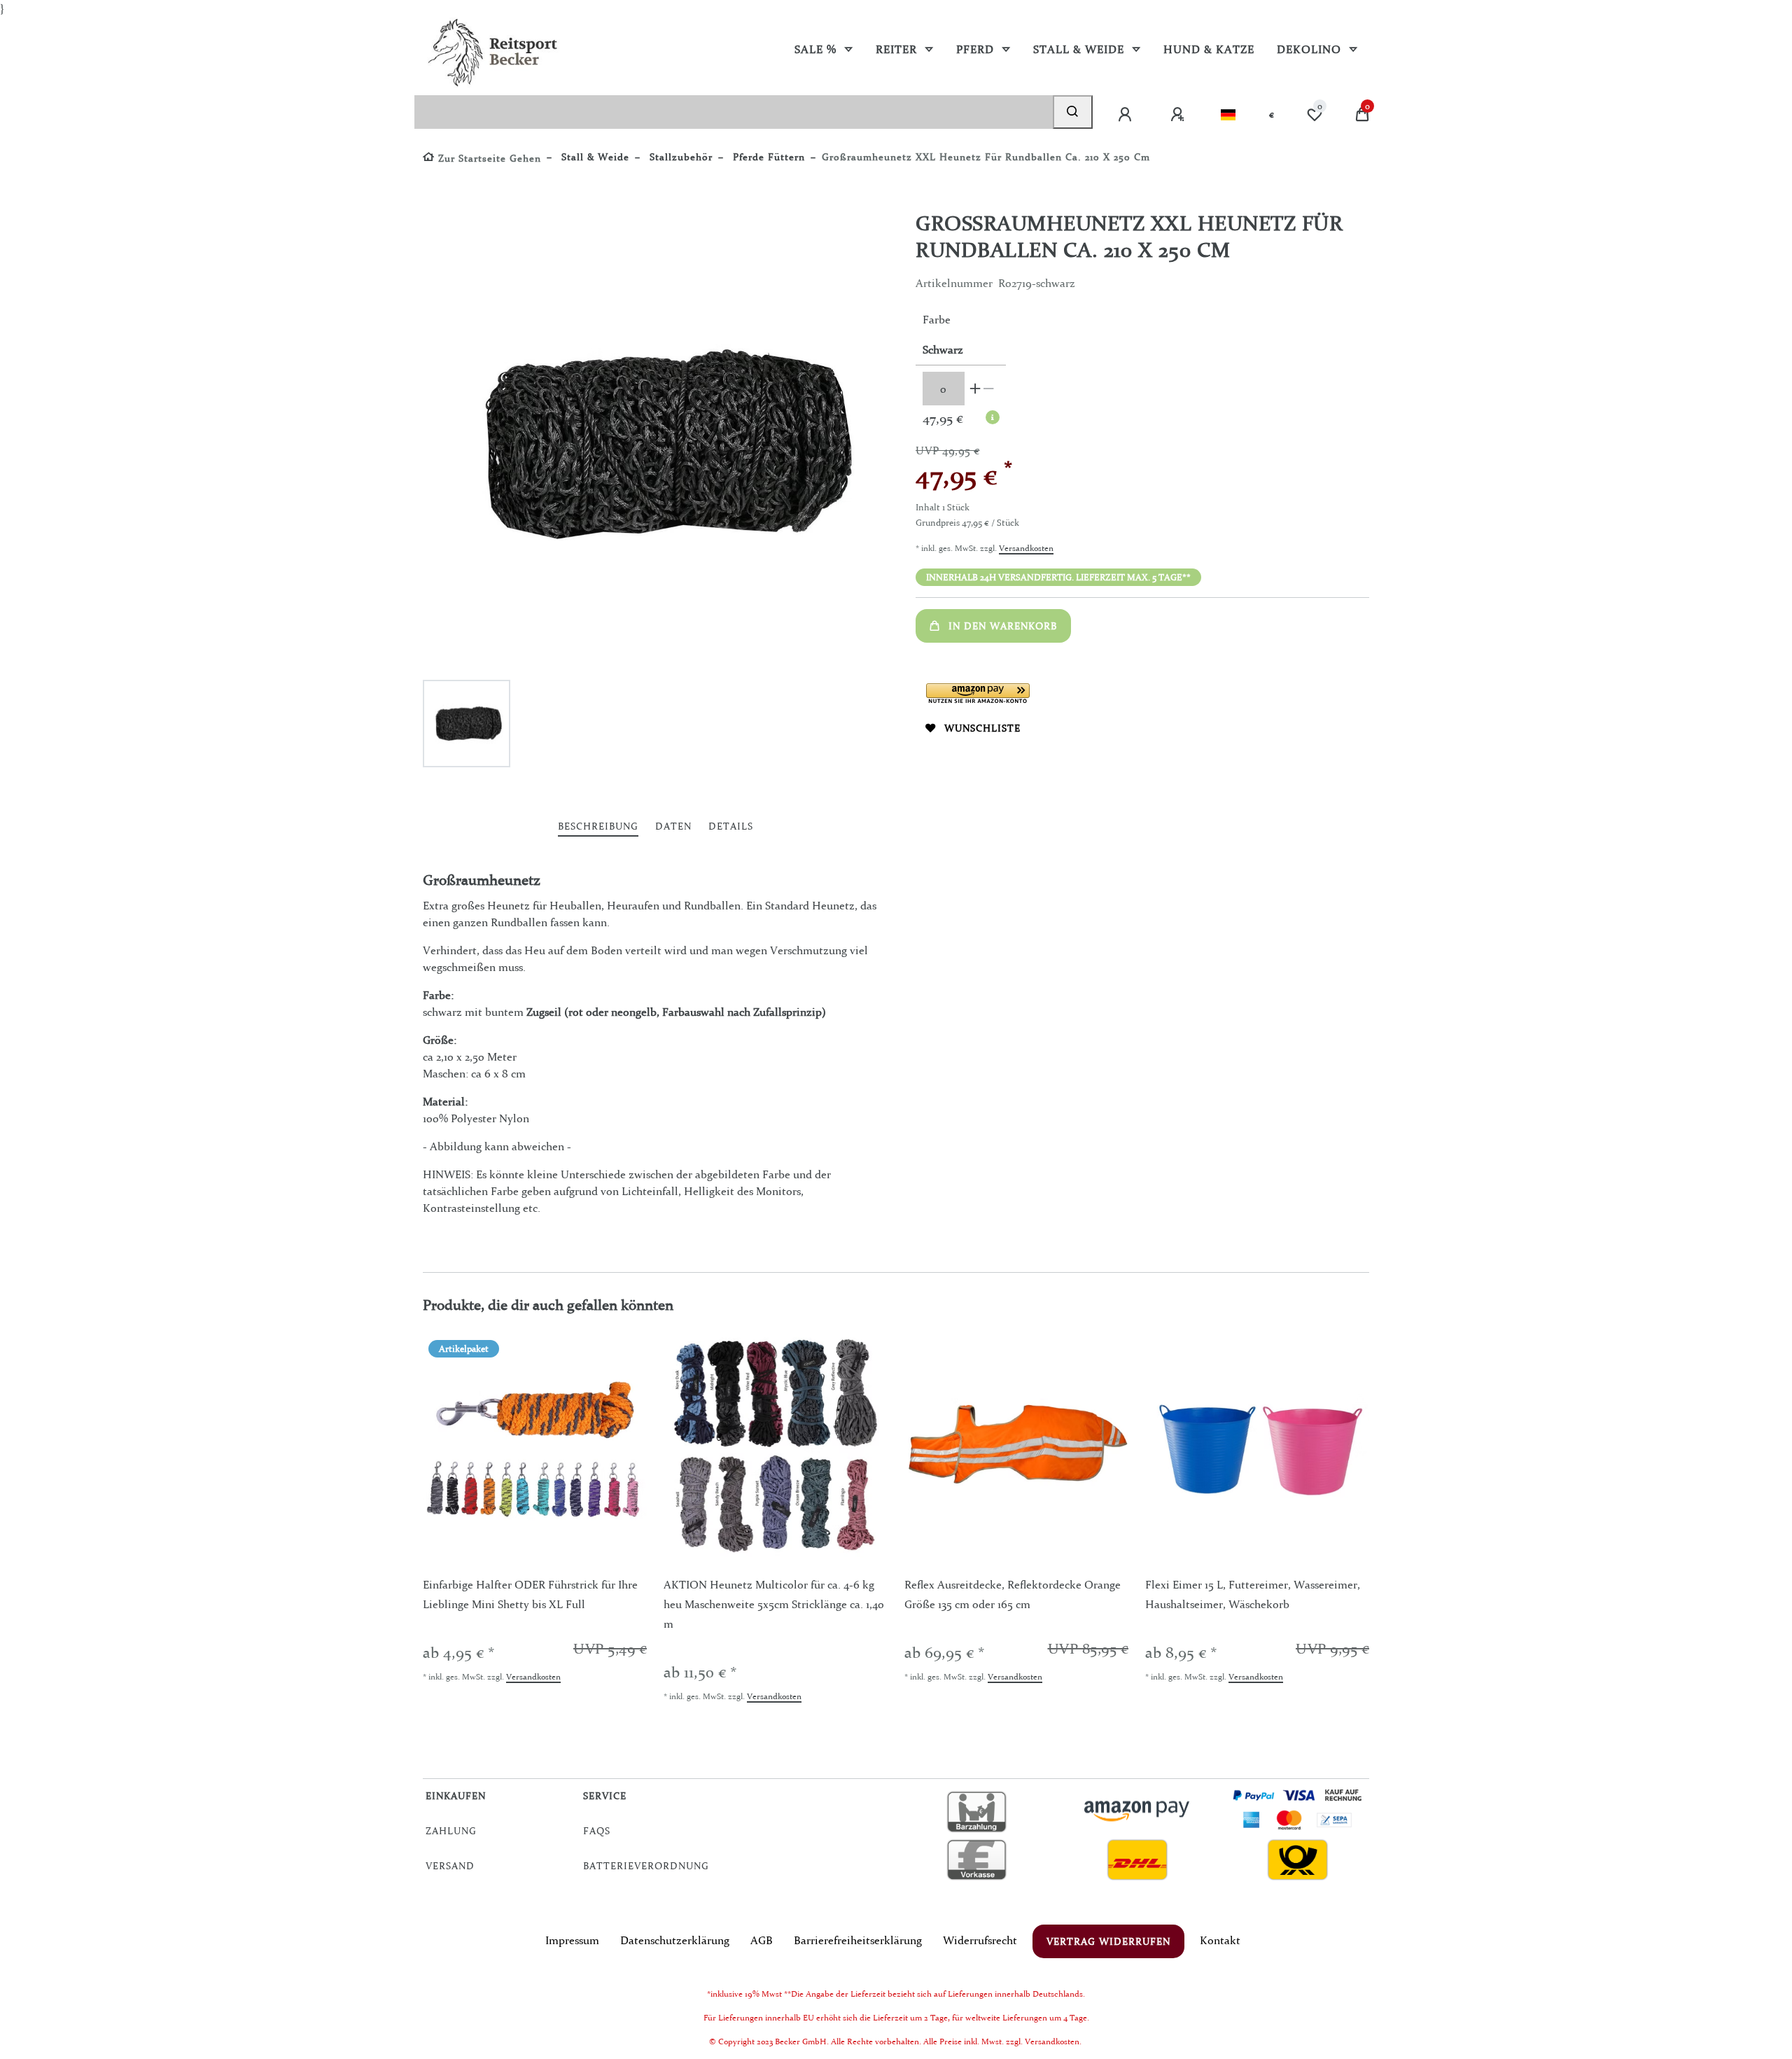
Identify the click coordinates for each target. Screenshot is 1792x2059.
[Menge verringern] (989, 389)
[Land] (1228, 115)
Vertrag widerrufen (1108, 1941)
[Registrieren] (1179, 115)
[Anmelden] (1126, 115)
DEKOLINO (1311, 49)
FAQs (597, 1831)
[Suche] (1073, 112)
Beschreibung (598, 826)
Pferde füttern (767, 157)
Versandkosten (1026, 548)
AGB (762, 1940)
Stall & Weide (1080, 49)
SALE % (817, 49)
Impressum (572, 1940)
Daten (673, 826)
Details (731, 826)
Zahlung (451, 1831)
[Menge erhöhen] (975, 389)
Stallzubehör (679, 157)
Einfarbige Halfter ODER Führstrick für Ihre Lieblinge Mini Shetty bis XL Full (530, 1594)
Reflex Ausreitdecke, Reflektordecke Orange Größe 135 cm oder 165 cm (1013, 1594)
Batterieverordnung (646, 1866)
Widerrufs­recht (980, 1940)
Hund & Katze (1209, 49)
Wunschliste (982, 728)
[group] (535, 1446)
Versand (450, 1866)
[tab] (598, 827)
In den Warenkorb (1003, 626)
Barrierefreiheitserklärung (858, 1940)
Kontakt (1220, 1940)
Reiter (898, 49)
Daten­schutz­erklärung (675, 1940)
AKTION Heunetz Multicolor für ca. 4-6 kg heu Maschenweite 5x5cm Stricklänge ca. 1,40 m (774, 1604)
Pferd (977, 49)
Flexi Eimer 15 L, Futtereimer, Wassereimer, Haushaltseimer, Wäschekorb (1253, 1594)
